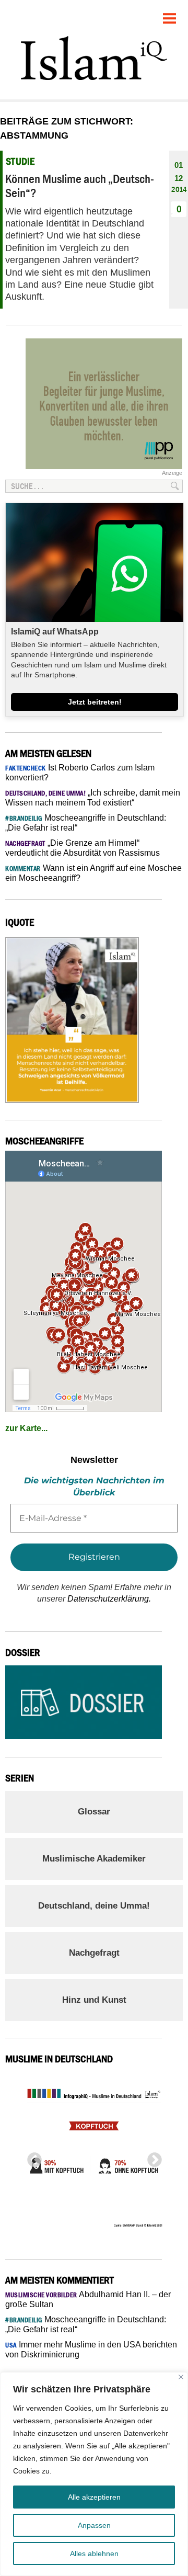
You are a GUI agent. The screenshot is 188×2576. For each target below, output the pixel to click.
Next (151, 2157)
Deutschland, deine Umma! (94, 1906)
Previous (31, 2157)
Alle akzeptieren (94, 2497)
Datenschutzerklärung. (109, 1599)
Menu (170, 14)
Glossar (94, 1812)
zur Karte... (26, 1428)
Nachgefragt (94, 1953)
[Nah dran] (181, 2377)
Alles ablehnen (94, 2554)
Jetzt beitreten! (95, 702)
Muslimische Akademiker (94, 1859)
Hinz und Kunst (94, 2000)
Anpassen (94, 2525)
